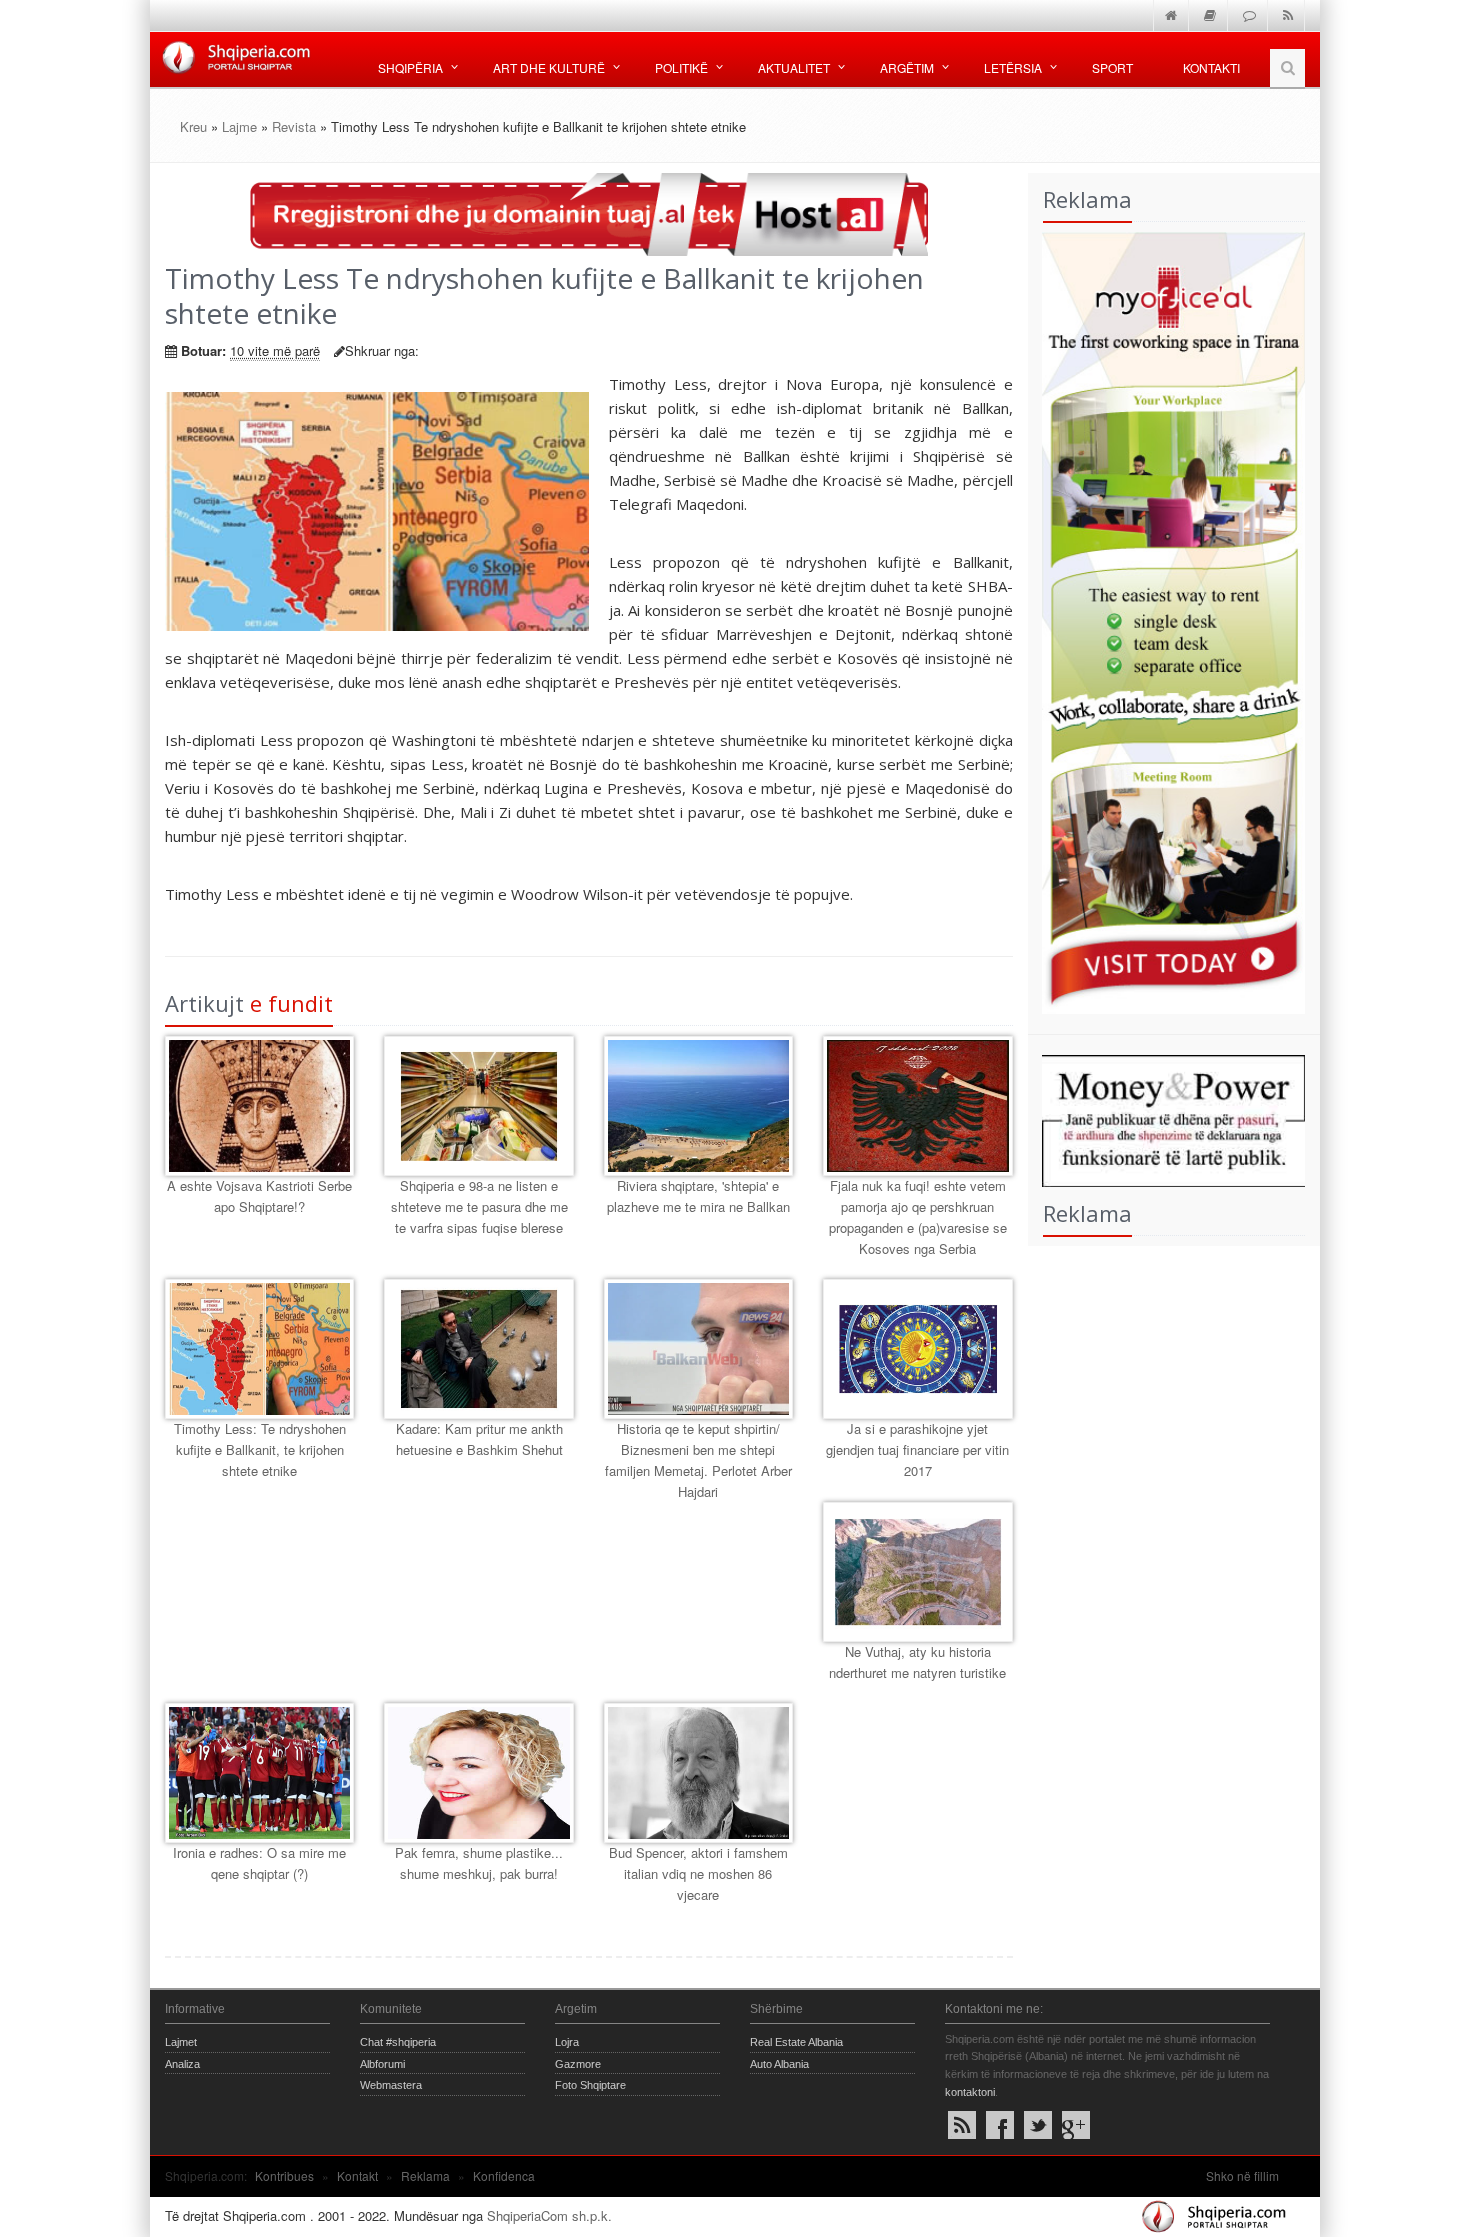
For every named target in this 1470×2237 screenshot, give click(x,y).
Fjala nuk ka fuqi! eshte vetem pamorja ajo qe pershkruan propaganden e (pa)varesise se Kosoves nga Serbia (918, 1216)
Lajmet (181, 2042)
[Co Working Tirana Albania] (1167, 620)
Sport (1112, 67)
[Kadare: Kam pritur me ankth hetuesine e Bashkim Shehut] (478, 1349)
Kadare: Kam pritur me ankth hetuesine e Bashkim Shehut (479, 1439)
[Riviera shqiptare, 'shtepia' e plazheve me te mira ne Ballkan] (698, 1106)
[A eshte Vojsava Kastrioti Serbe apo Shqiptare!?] (259, 1106)
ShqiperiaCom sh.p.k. (549, 2215)
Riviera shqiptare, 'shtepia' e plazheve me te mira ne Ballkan (698, 1196)
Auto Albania (779, 2064)
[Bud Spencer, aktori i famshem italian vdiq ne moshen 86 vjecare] (698, 1773)
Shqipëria (410, 67)
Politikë (681, 67)
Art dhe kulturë (549, 67)
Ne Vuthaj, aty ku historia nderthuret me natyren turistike (917, 1662)
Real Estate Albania (796, 2042)
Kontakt (357, 2175)
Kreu (193, 126)
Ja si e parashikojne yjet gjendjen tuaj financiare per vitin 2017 (917, 1449)
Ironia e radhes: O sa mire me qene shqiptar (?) (259, 1863)
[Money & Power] (1167, 1118)
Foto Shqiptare (590, 2085)
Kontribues (284, 2175)
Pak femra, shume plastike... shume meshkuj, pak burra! (479, 1863)
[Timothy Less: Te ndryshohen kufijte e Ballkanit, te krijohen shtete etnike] (259, 1349)
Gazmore (578, 2064)
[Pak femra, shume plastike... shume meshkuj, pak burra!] (478, 1773)
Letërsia (1013, 67)
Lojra (567, 2042)
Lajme (239, 126)
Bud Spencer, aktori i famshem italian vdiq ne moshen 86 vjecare (698, 1873)
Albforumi (382, 2064)
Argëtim (907, 67)
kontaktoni (970, 2092)
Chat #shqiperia (398, 2042)
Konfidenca (504, 2175)
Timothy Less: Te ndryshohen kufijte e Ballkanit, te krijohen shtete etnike (260, 1449)
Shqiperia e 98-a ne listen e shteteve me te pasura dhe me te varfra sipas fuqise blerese (479, 1206)
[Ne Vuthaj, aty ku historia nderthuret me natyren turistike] (917, 1572)
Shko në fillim (1242, 2175)
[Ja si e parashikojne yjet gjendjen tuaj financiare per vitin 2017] (917, 1349)
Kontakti (1211, 67)
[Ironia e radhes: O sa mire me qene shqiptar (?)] (259, 1773)
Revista (294, 126)
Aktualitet (794, 67)
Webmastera (391, 2085)
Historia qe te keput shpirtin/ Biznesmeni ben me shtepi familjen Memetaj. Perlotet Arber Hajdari (698, 1459)
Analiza (182, 2064)
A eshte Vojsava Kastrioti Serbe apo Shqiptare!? (259, 1196)
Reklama (425, 2175)
